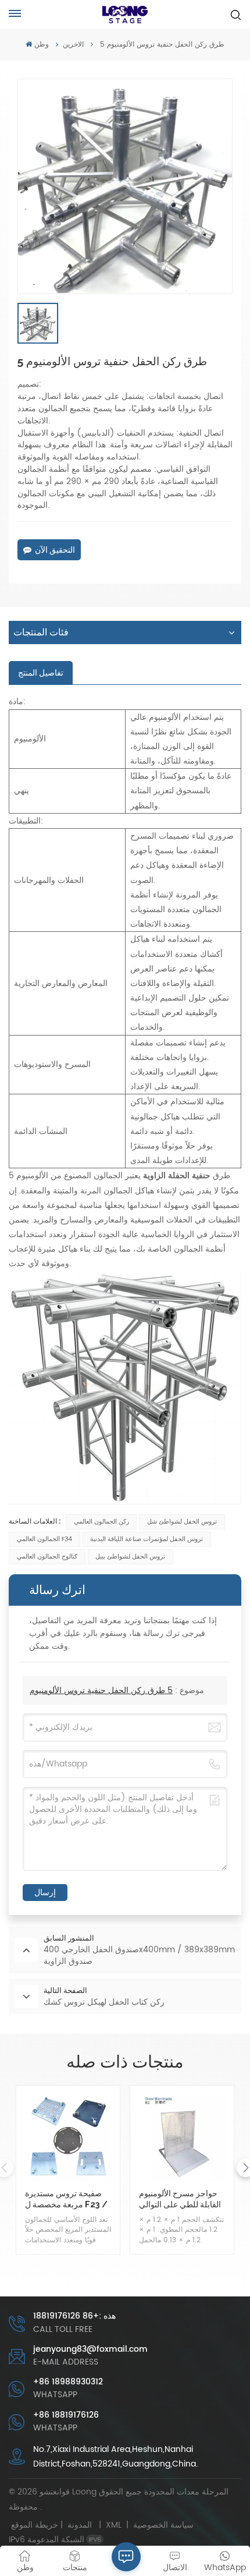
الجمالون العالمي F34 (44, 1539)
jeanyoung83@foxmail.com (90, 2349)
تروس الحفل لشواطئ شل (182, 1522)
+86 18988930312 (68, 2382)
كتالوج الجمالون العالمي (47, 1557)
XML (114, 2525)
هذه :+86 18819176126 (74, 2316)
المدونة (80, 2525)
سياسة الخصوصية (163, 2525)
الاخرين (73, 45)
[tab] (41, 673)
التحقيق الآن (55, 550)
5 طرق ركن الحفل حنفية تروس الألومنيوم (101, 1690)
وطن (41, 45)
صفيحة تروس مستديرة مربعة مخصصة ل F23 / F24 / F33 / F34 (66, 2199)
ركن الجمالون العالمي (101, 1522)
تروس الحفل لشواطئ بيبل (130, 1557)
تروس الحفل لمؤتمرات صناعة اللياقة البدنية (147, 1539)
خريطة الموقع (54, 2525)
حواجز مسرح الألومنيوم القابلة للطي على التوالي (180, 2199)
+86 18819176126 (66, 2415)
